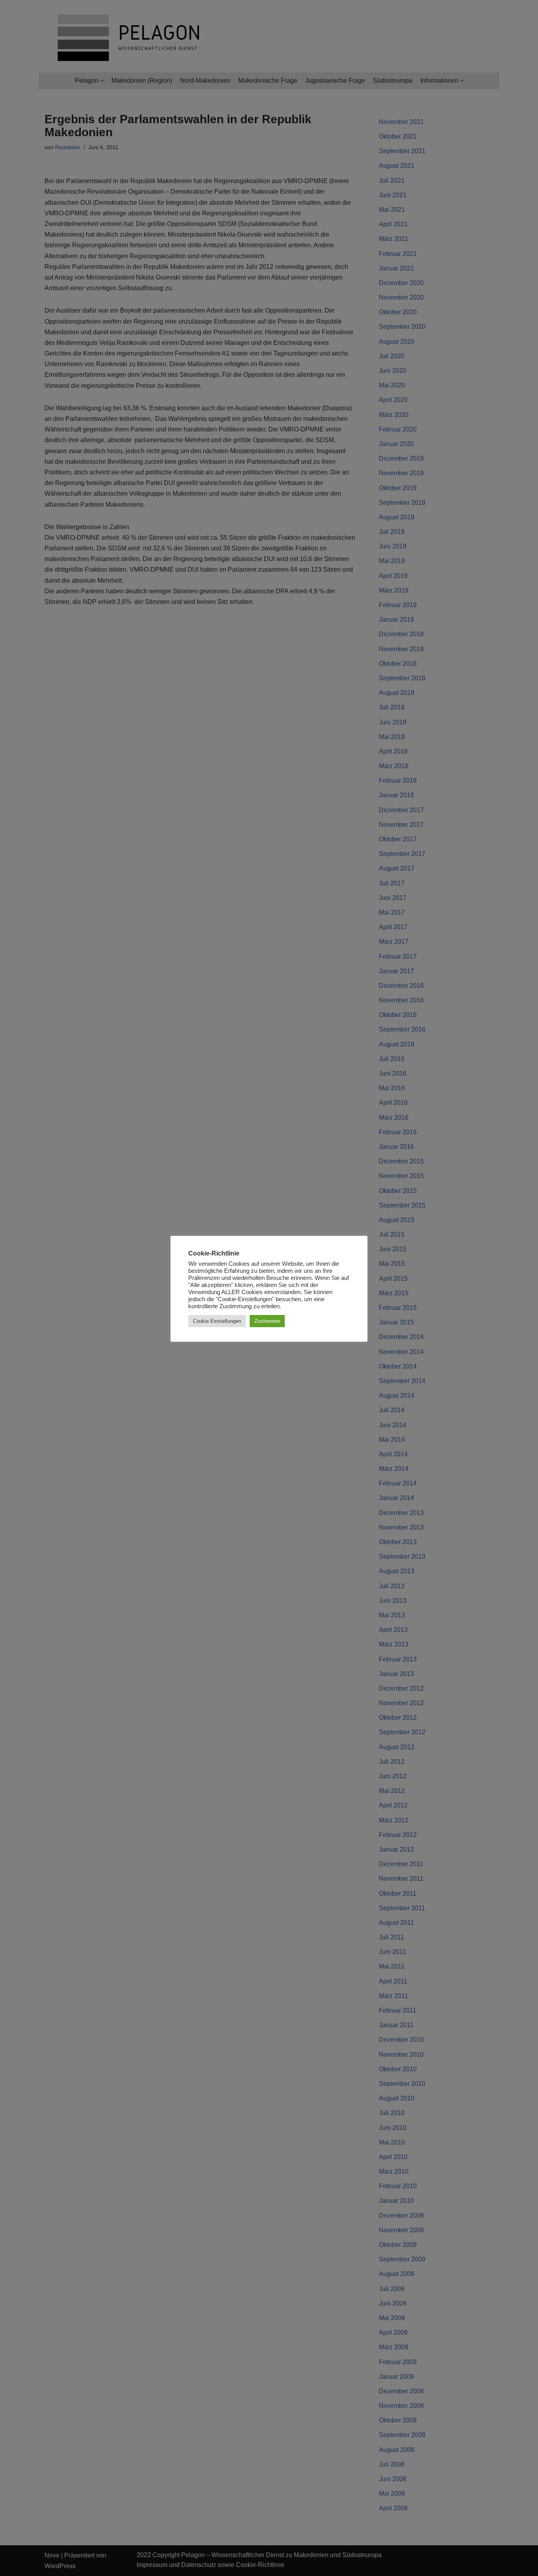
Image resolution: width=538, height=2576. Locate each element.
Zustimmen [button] (267, 1321)
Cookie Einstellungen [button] (217, 1321)
